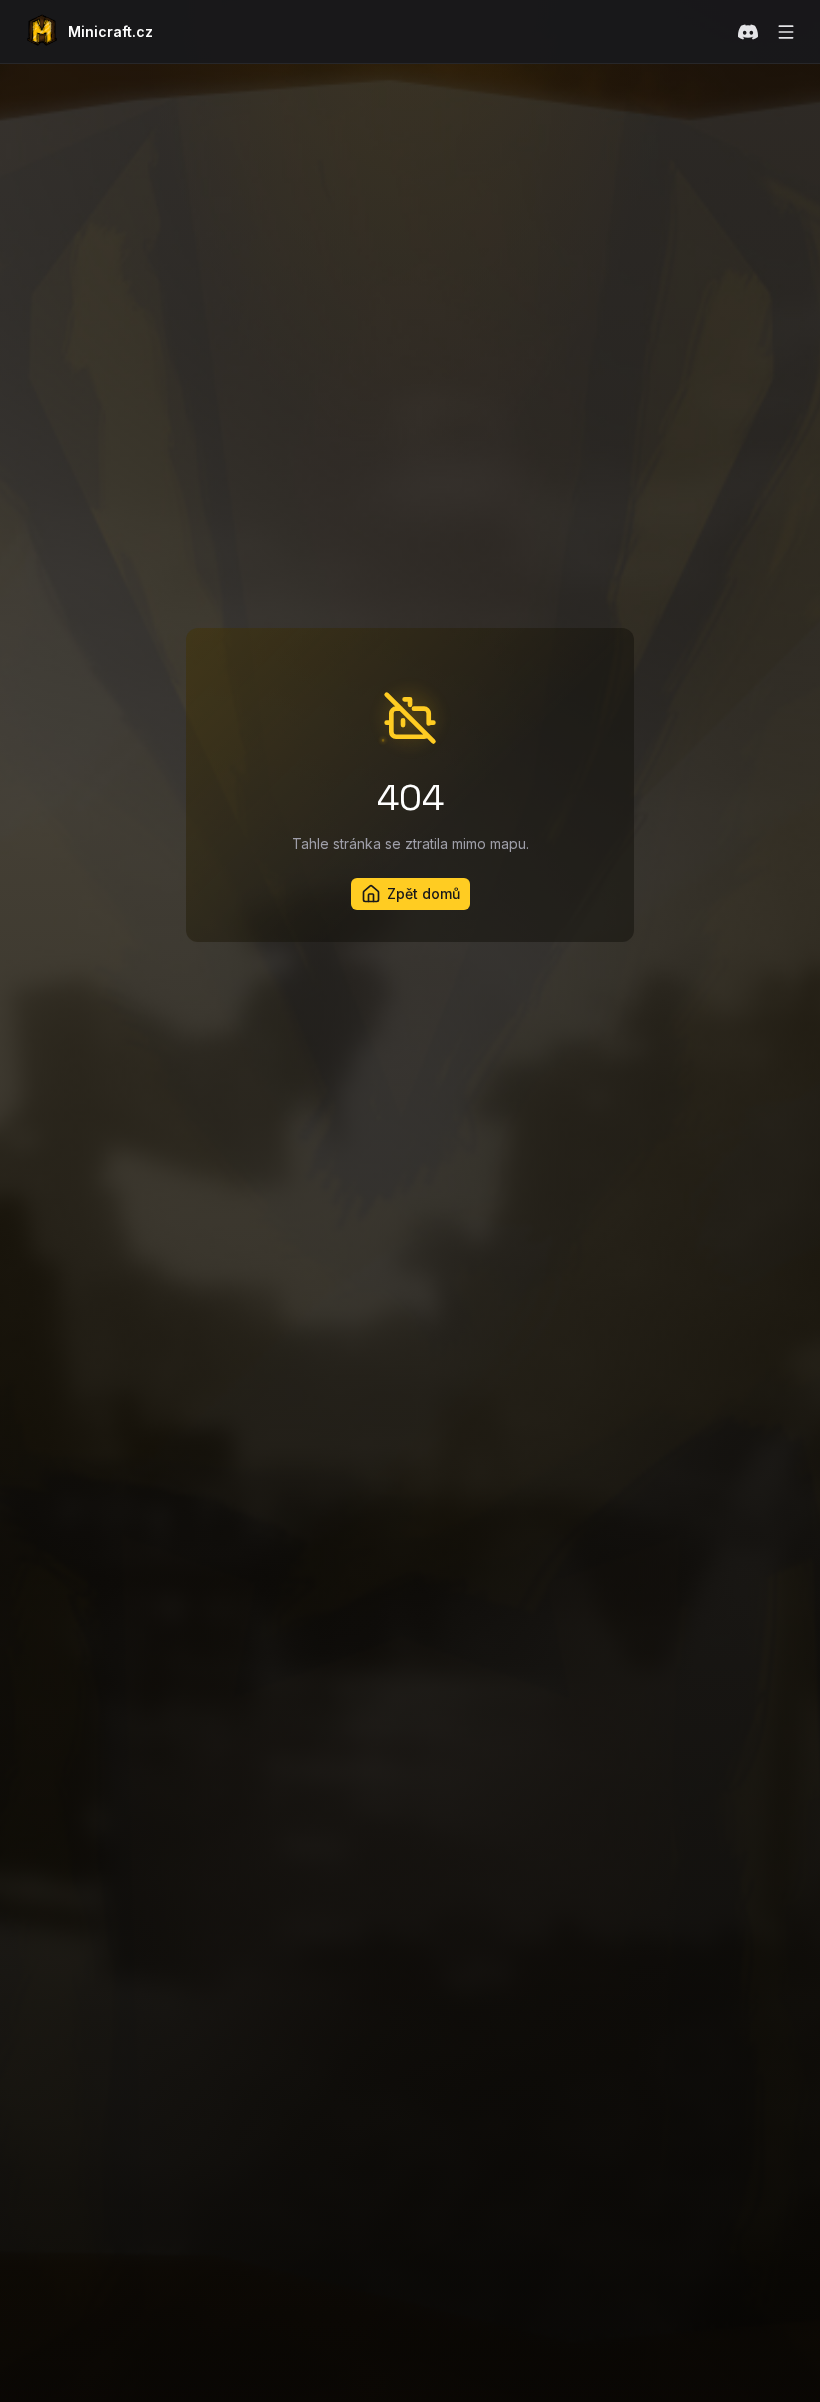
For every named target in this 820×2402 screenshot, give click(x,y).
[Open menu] (786, 32)
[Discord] (748, 32)
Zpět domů (423, 893)
